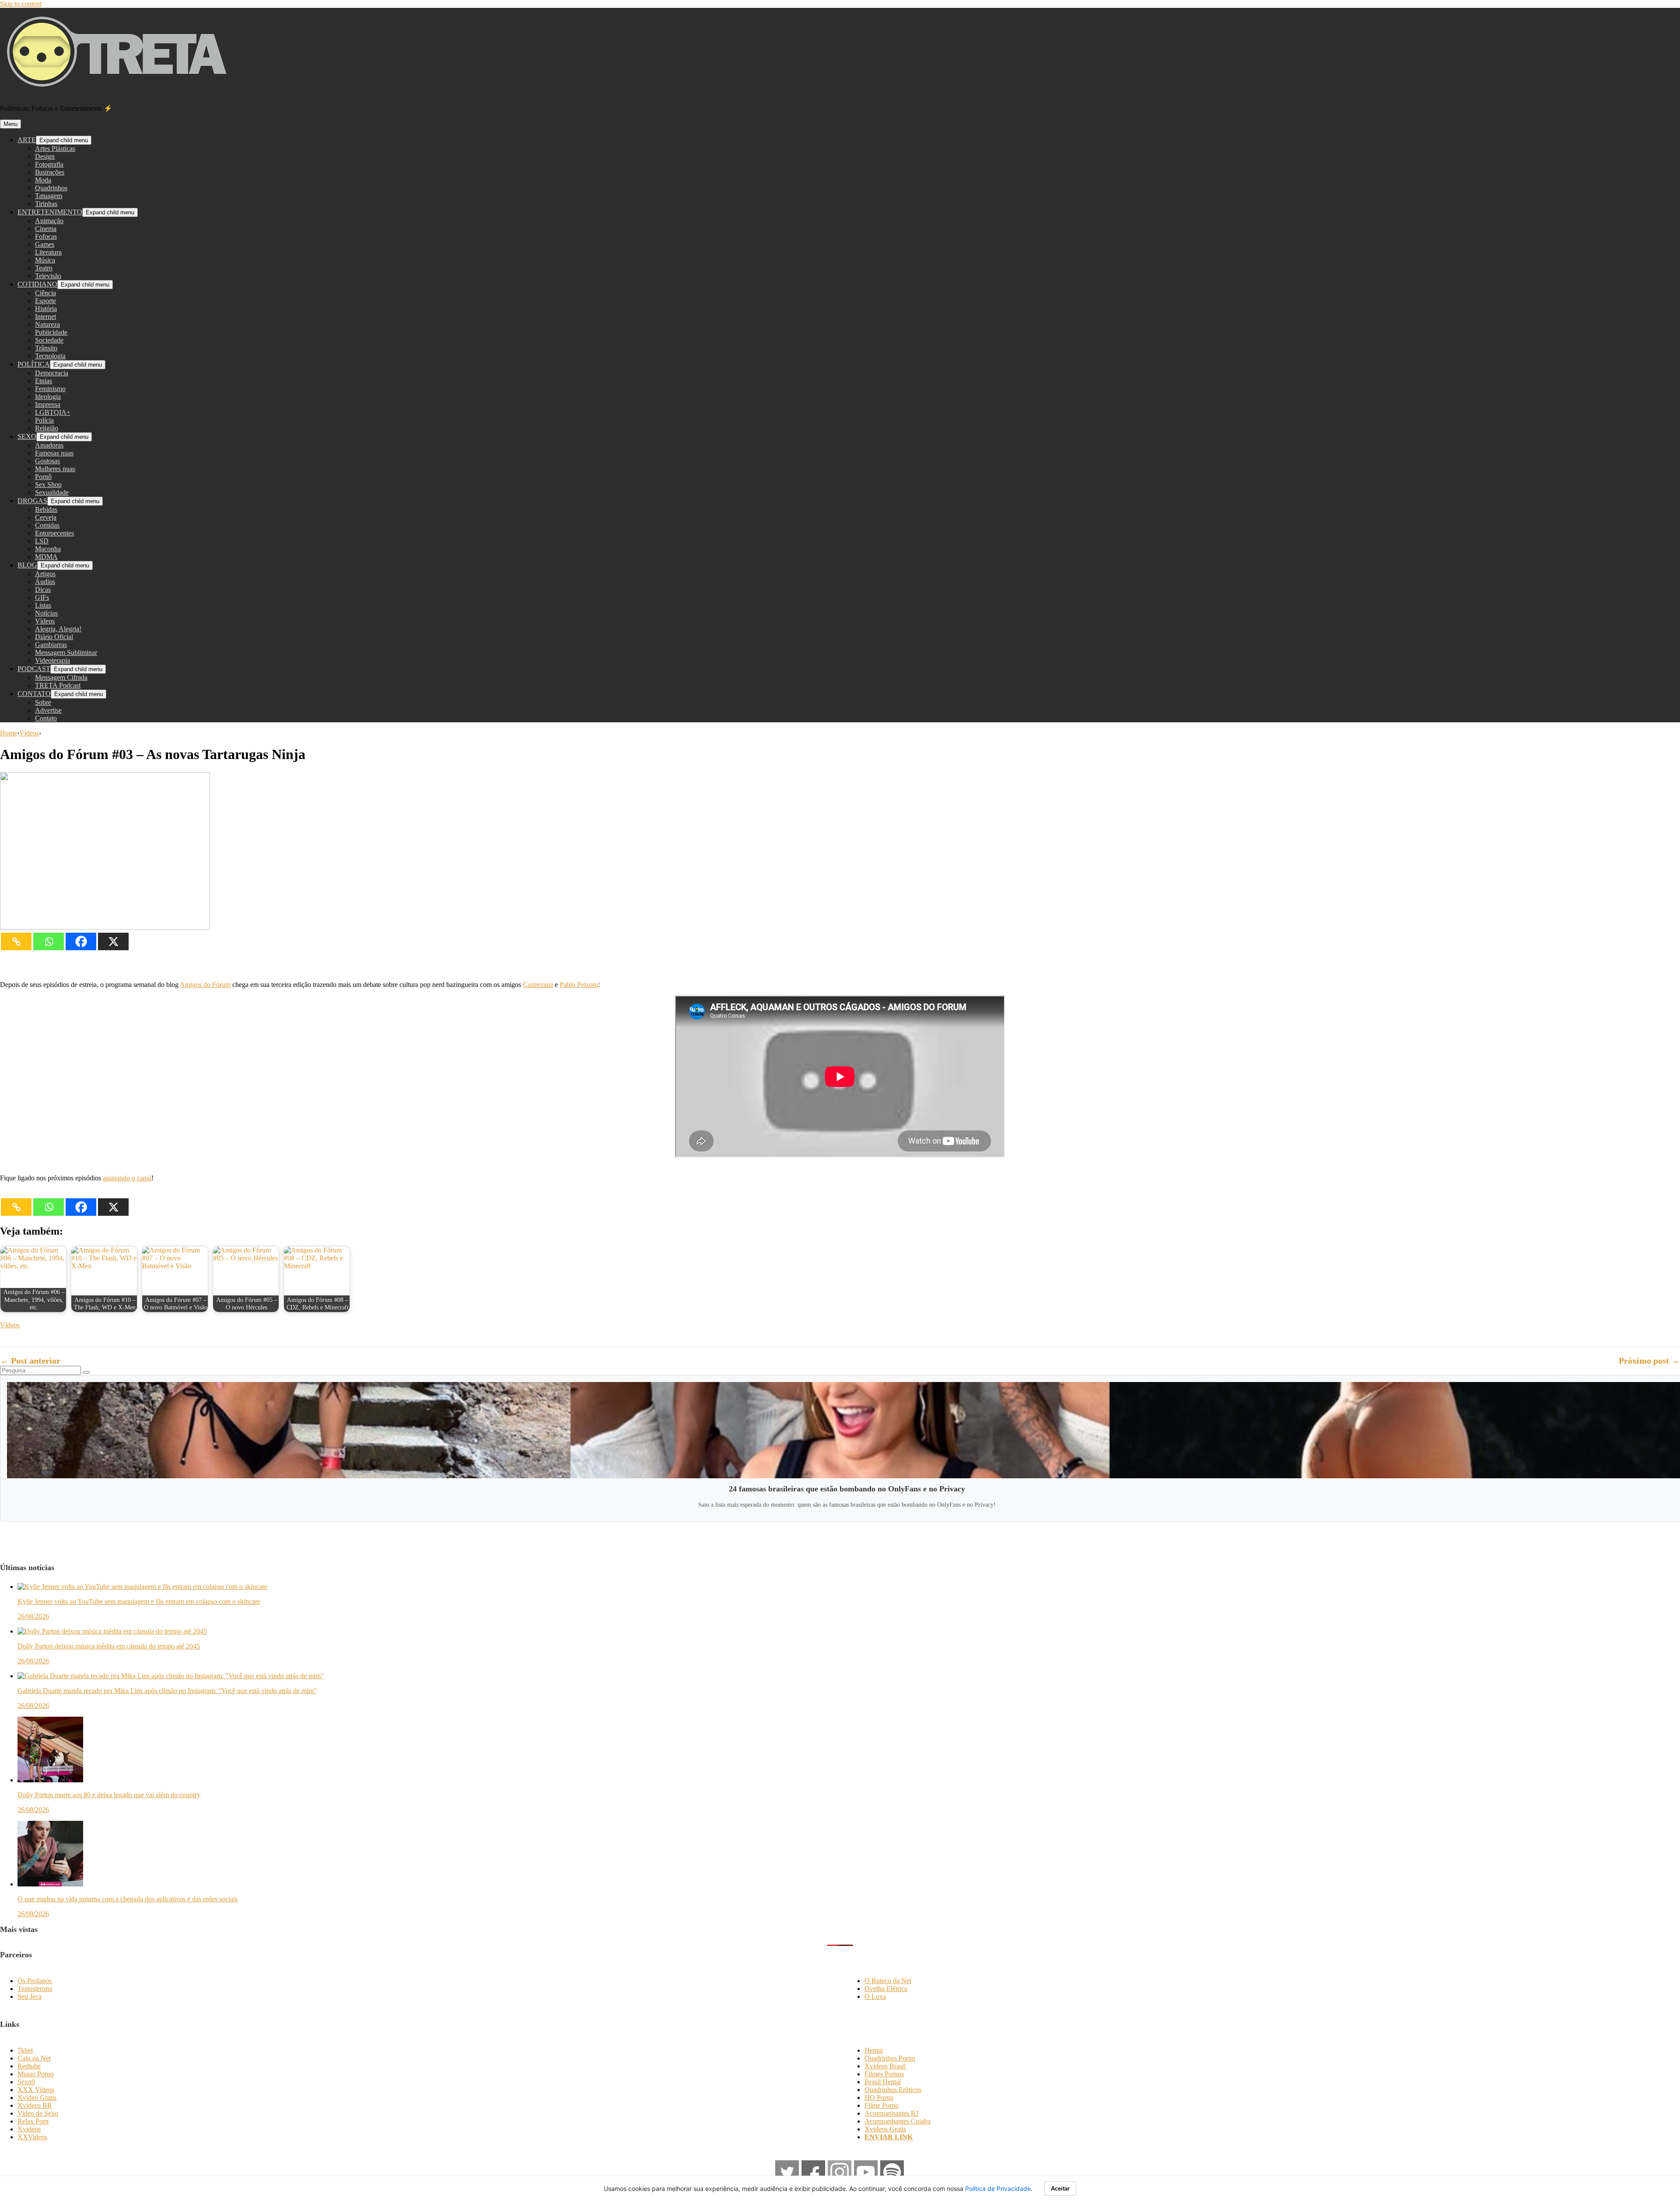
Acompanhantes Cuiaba (898, 2121)
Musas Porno (36, 2074)
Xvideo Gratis (37, 2098)
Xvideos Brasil (885, 2066)
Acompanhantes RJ (891, 2113)
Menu (10, 124)
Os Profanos (35, 1981)
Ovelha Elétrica (886, 1989)
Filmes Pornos (884, 2074)
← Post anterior (30, 1361)
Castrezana (538, 985)
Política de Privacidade (998, 2189)
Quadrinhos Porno (890, 2058)
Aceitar (1060, 2189)
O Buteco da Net (888, 1981)
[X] (113, 941)
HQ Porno (879, 2098)
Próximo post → (1649, 1361)
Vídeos (29, 733)
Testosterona (35, 1989)
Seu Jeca (30, 1996)
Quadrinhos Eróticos (893, 2090)
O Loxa (875, 1996)
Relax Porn (33, 2121)
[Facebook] (81, 941)
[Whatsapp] (49, 941)
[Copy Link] (16, 941)
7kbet (25, 2050)
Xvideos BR (35, 2105)
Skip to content (21, 4)
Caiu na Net (34, 2058)
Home (9, 733)
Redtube (29, 2066)
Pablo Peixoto (579, 985)
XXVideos (32, 2137)
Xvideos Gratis (885, 2129)
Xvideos (29, 2129)
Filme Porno (882, 2105)
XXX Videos (36, 2090)
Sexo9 (26, 2082)
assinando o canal (127, 1178)
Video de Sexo (38, 2113)
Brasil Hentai (883, 2082)
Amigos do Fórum (205, 985)
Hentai (874, 2050)
